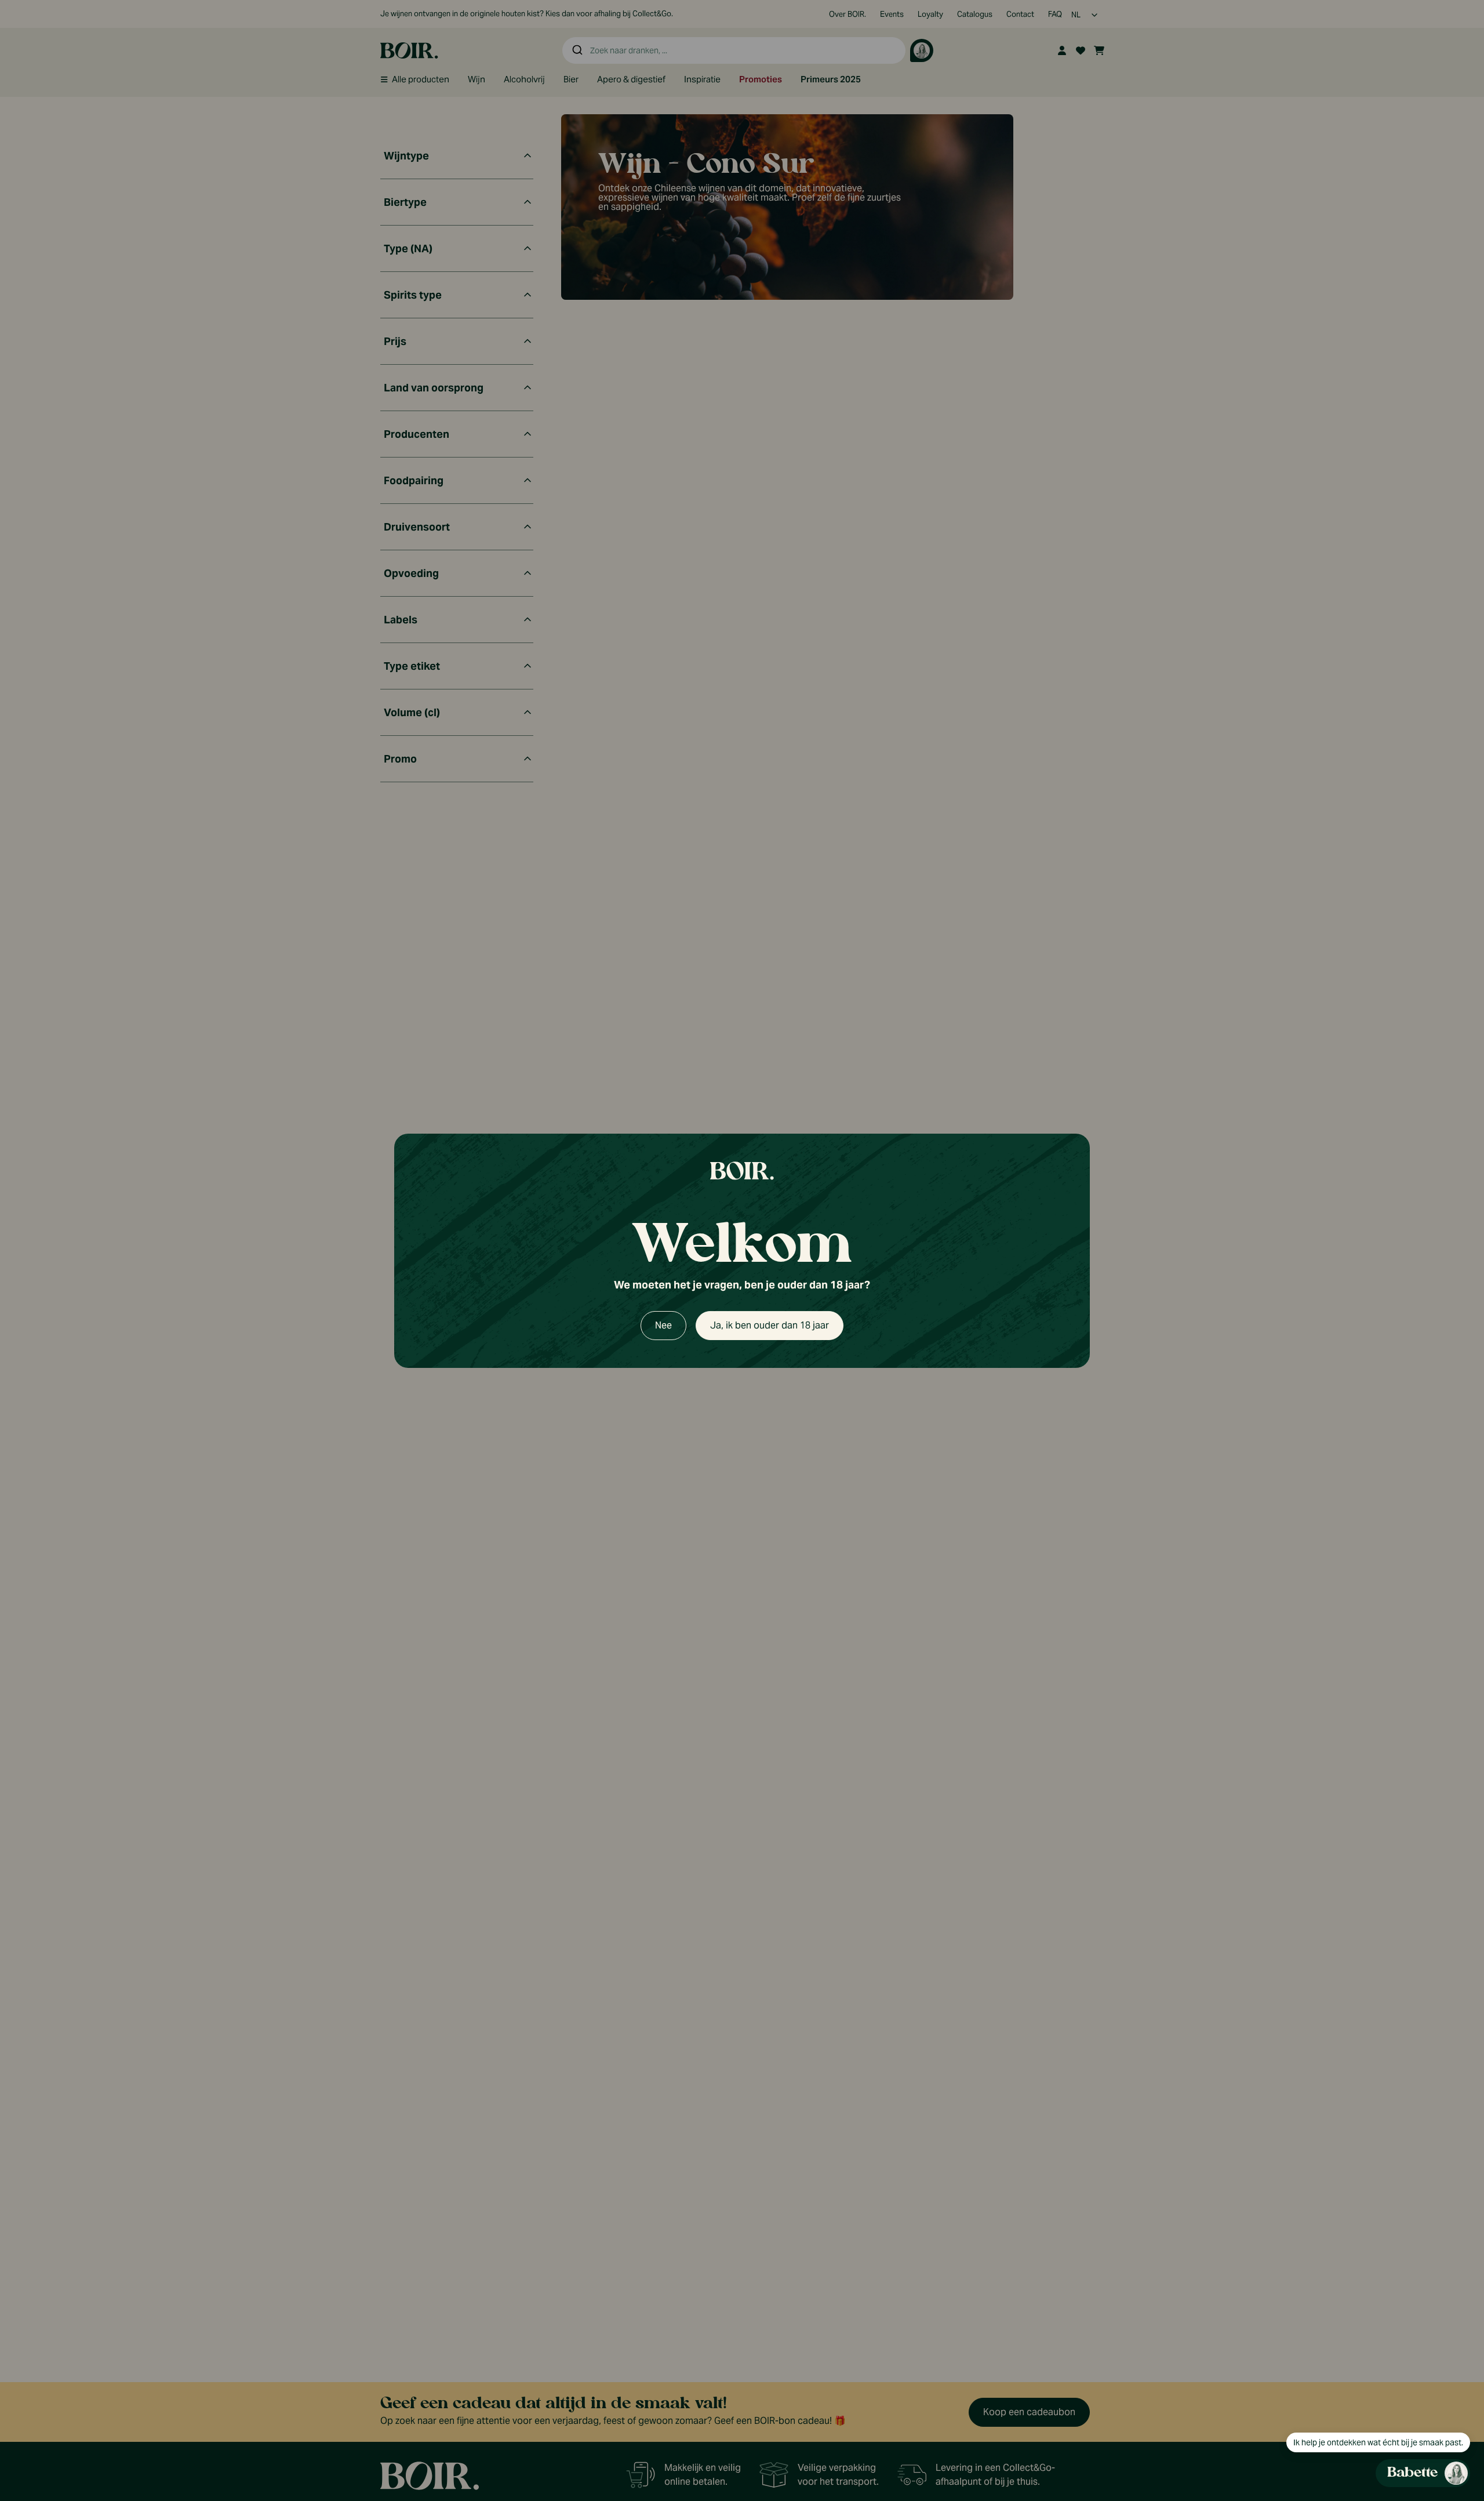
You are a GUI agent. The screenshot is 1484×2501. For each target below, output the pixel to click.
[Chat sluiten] (1454, 847)
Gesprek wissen (1392, 847)
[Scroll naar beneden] (1360, 2401)
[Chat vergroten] (1436, 847)
